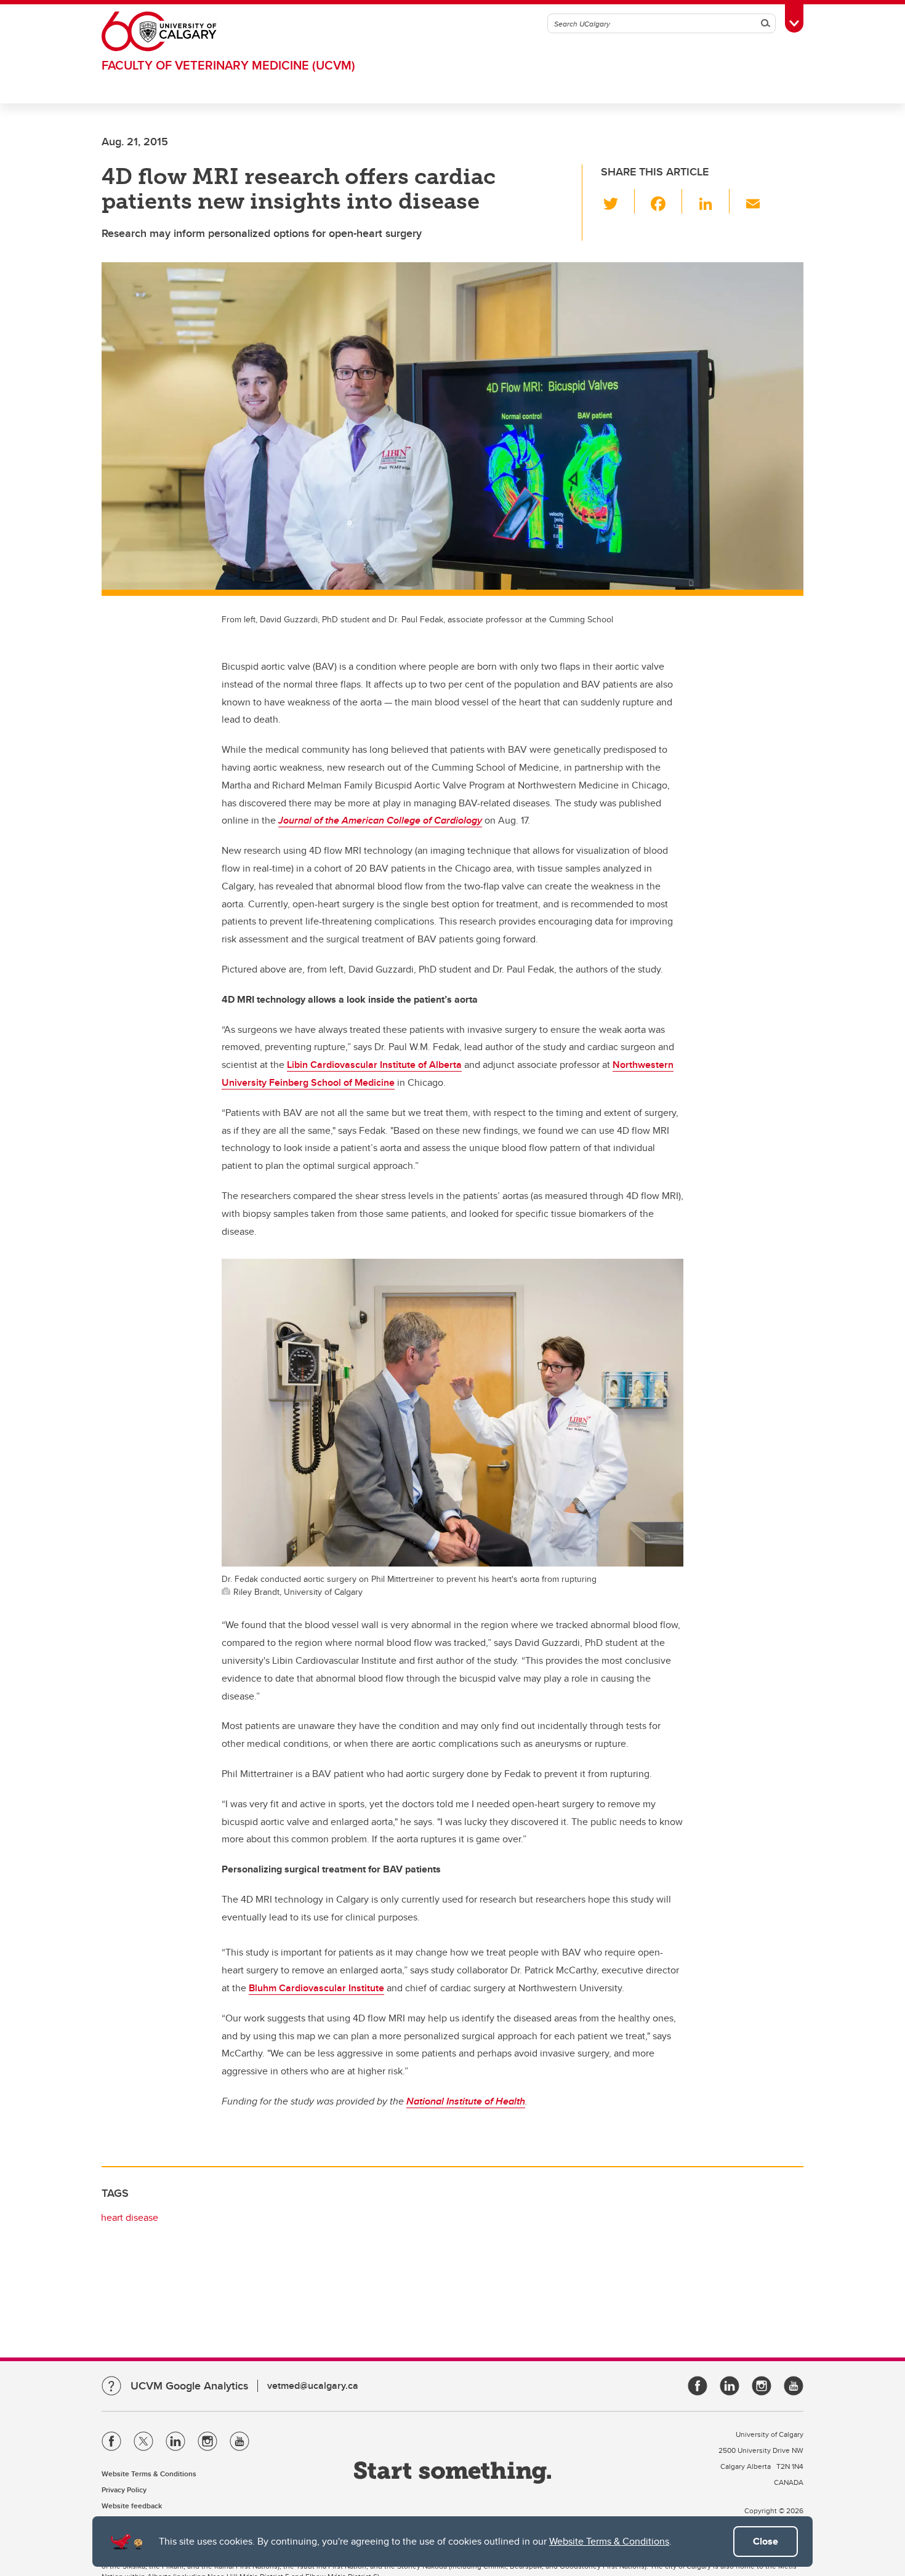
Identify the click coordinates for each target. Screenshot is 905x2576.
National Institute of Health (466, 2101)
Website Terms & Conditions (609, 2541)
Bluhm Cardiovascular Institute (316, 1988)
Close (766, 2541)
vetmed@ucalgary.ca (313, 2385)
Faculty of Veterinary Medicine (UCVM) (228, 65)
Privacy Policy (124, 2490)
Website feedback (132, 2506)
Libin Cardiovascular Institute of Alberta (374, 1065)
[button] (618, 201)
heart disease (130, 2217)
